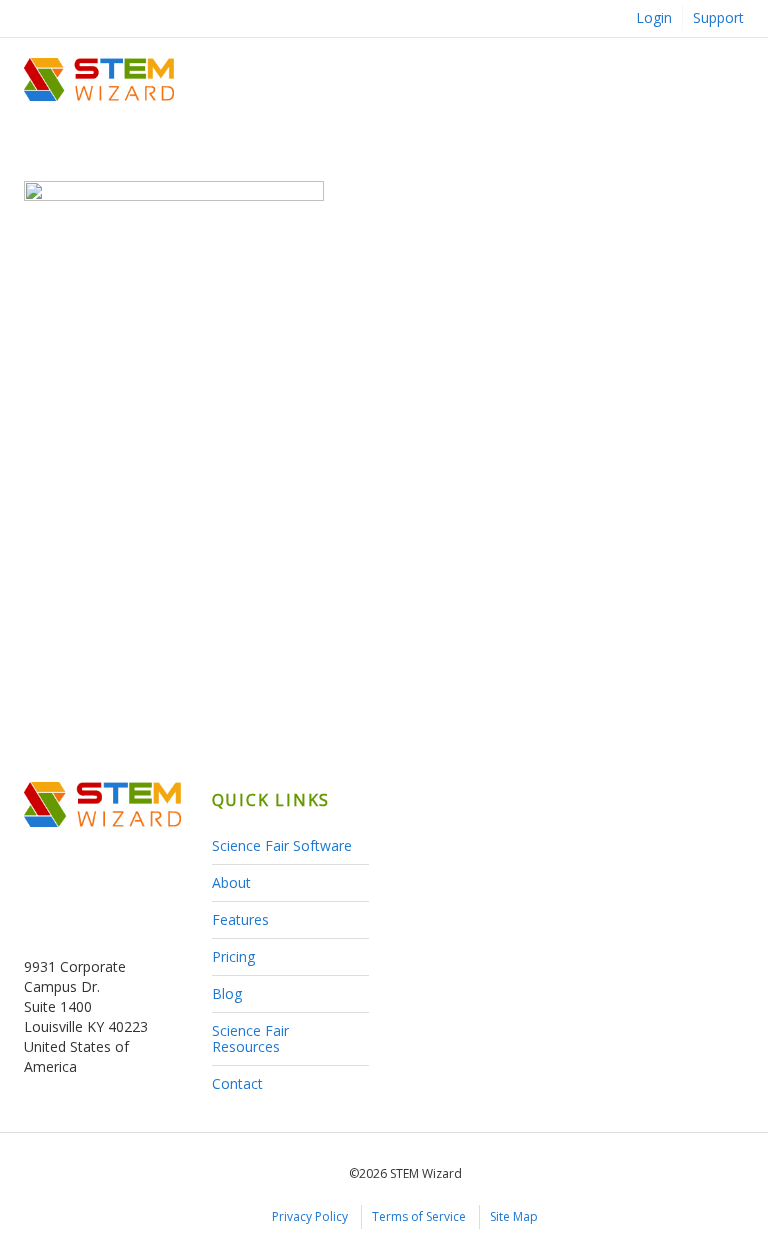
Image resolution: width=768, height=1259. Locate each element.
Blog (227, 993)
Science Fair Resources (250, 1038)
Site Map (514, 1216)
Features (240, 919)
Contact (237, 1083)
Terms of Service (419, 1216)
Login (654, 17)
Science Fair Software (282, 845)
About (231, 882)
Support (718, 17)
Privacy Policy (310, 1216)
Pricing (233, 956)
